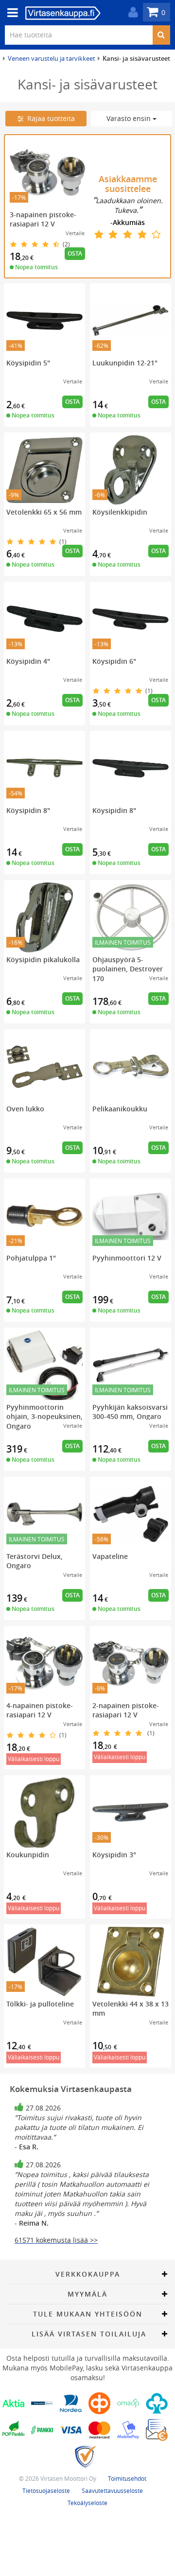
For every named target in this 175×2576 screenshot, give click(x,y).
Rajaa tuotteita (49, 118)
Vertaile (75, 233)
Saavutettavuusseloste (112, 2490)
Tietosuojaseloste (46, 2490)
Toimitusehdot (127, 2478)
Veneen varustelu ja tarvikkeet (52, 58)
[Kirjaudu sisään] (131, 12)
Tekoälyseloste (87, 2503)
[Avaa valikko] (10, 13)
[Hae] (161, 35)
